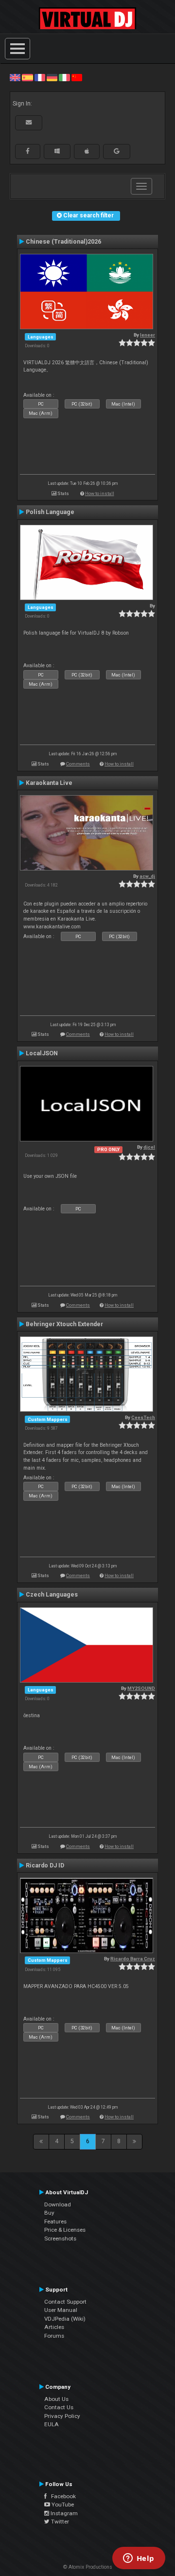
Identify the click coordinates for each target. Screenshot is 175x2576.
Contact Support (65, 2302)
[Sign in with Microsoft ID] (57, 151)
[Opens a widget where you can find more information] (139, 2559)
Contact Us (59, 2407)
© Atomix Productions (88, 2567)
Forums (54, 2336)
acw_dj (147, 876)
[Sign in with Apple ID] (87, 151)
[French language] (40, 77)
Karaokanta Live (49, 783)
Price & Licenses (65, 2230)
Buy (49, 2213)
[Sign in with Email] (29, 123)
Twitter (59, 2522)
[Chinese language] (77, 77)
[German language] (52, 77)
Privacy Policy (62, 2416)
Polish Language (50, 512)
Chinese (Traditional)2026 (63, 242)
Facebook (61, 2496)
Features (55, 2221)
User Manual (61, 2310)
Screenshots (60, 2238)
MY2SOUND (141, 1688)
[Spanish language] (27, 77)
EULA (52, 2424)
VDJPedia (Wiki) (65, 2319)
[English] (15, 77)
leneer (148, 335)
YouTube (62, 2505)
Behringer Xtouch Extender (64, 1324)
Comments (78, 764)
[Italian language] (64, 77)
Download (58, 2204)
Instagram (63, 2513)
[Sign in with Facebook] (28, 151)
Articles (54, 2327)
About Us (56, 2399)
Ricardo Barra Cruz (133, 1959)
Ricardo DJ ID (45, 1865)
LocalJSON (42, 1053)
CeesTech (143, 1417)
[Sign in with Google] (117, 151)
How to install (100, 493)
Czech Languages (52, 1595)
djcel (149, 1147)
